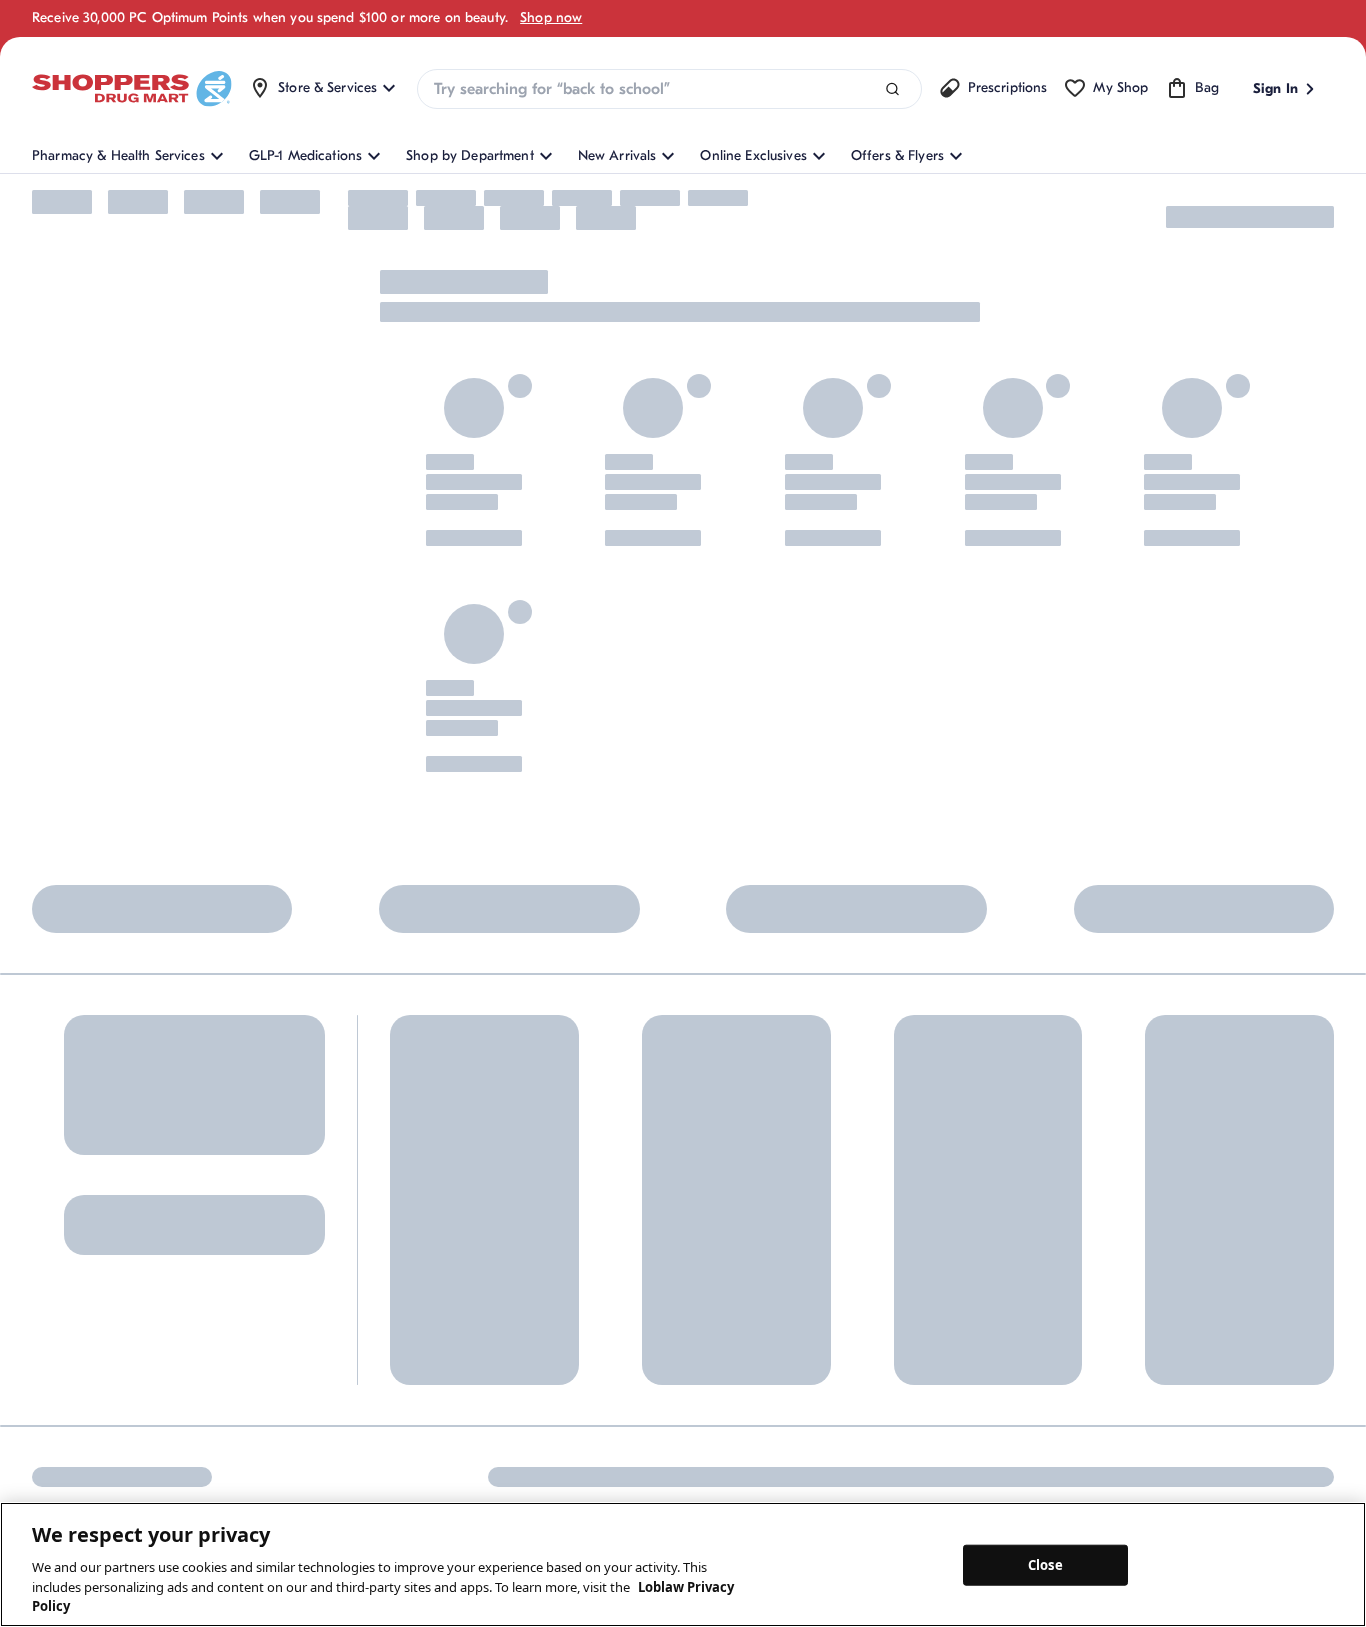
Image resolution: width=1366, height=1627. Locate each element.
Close (1045, 1564)
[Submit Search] (892, 89)
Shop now (551, 17)
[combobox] (669, 89)
